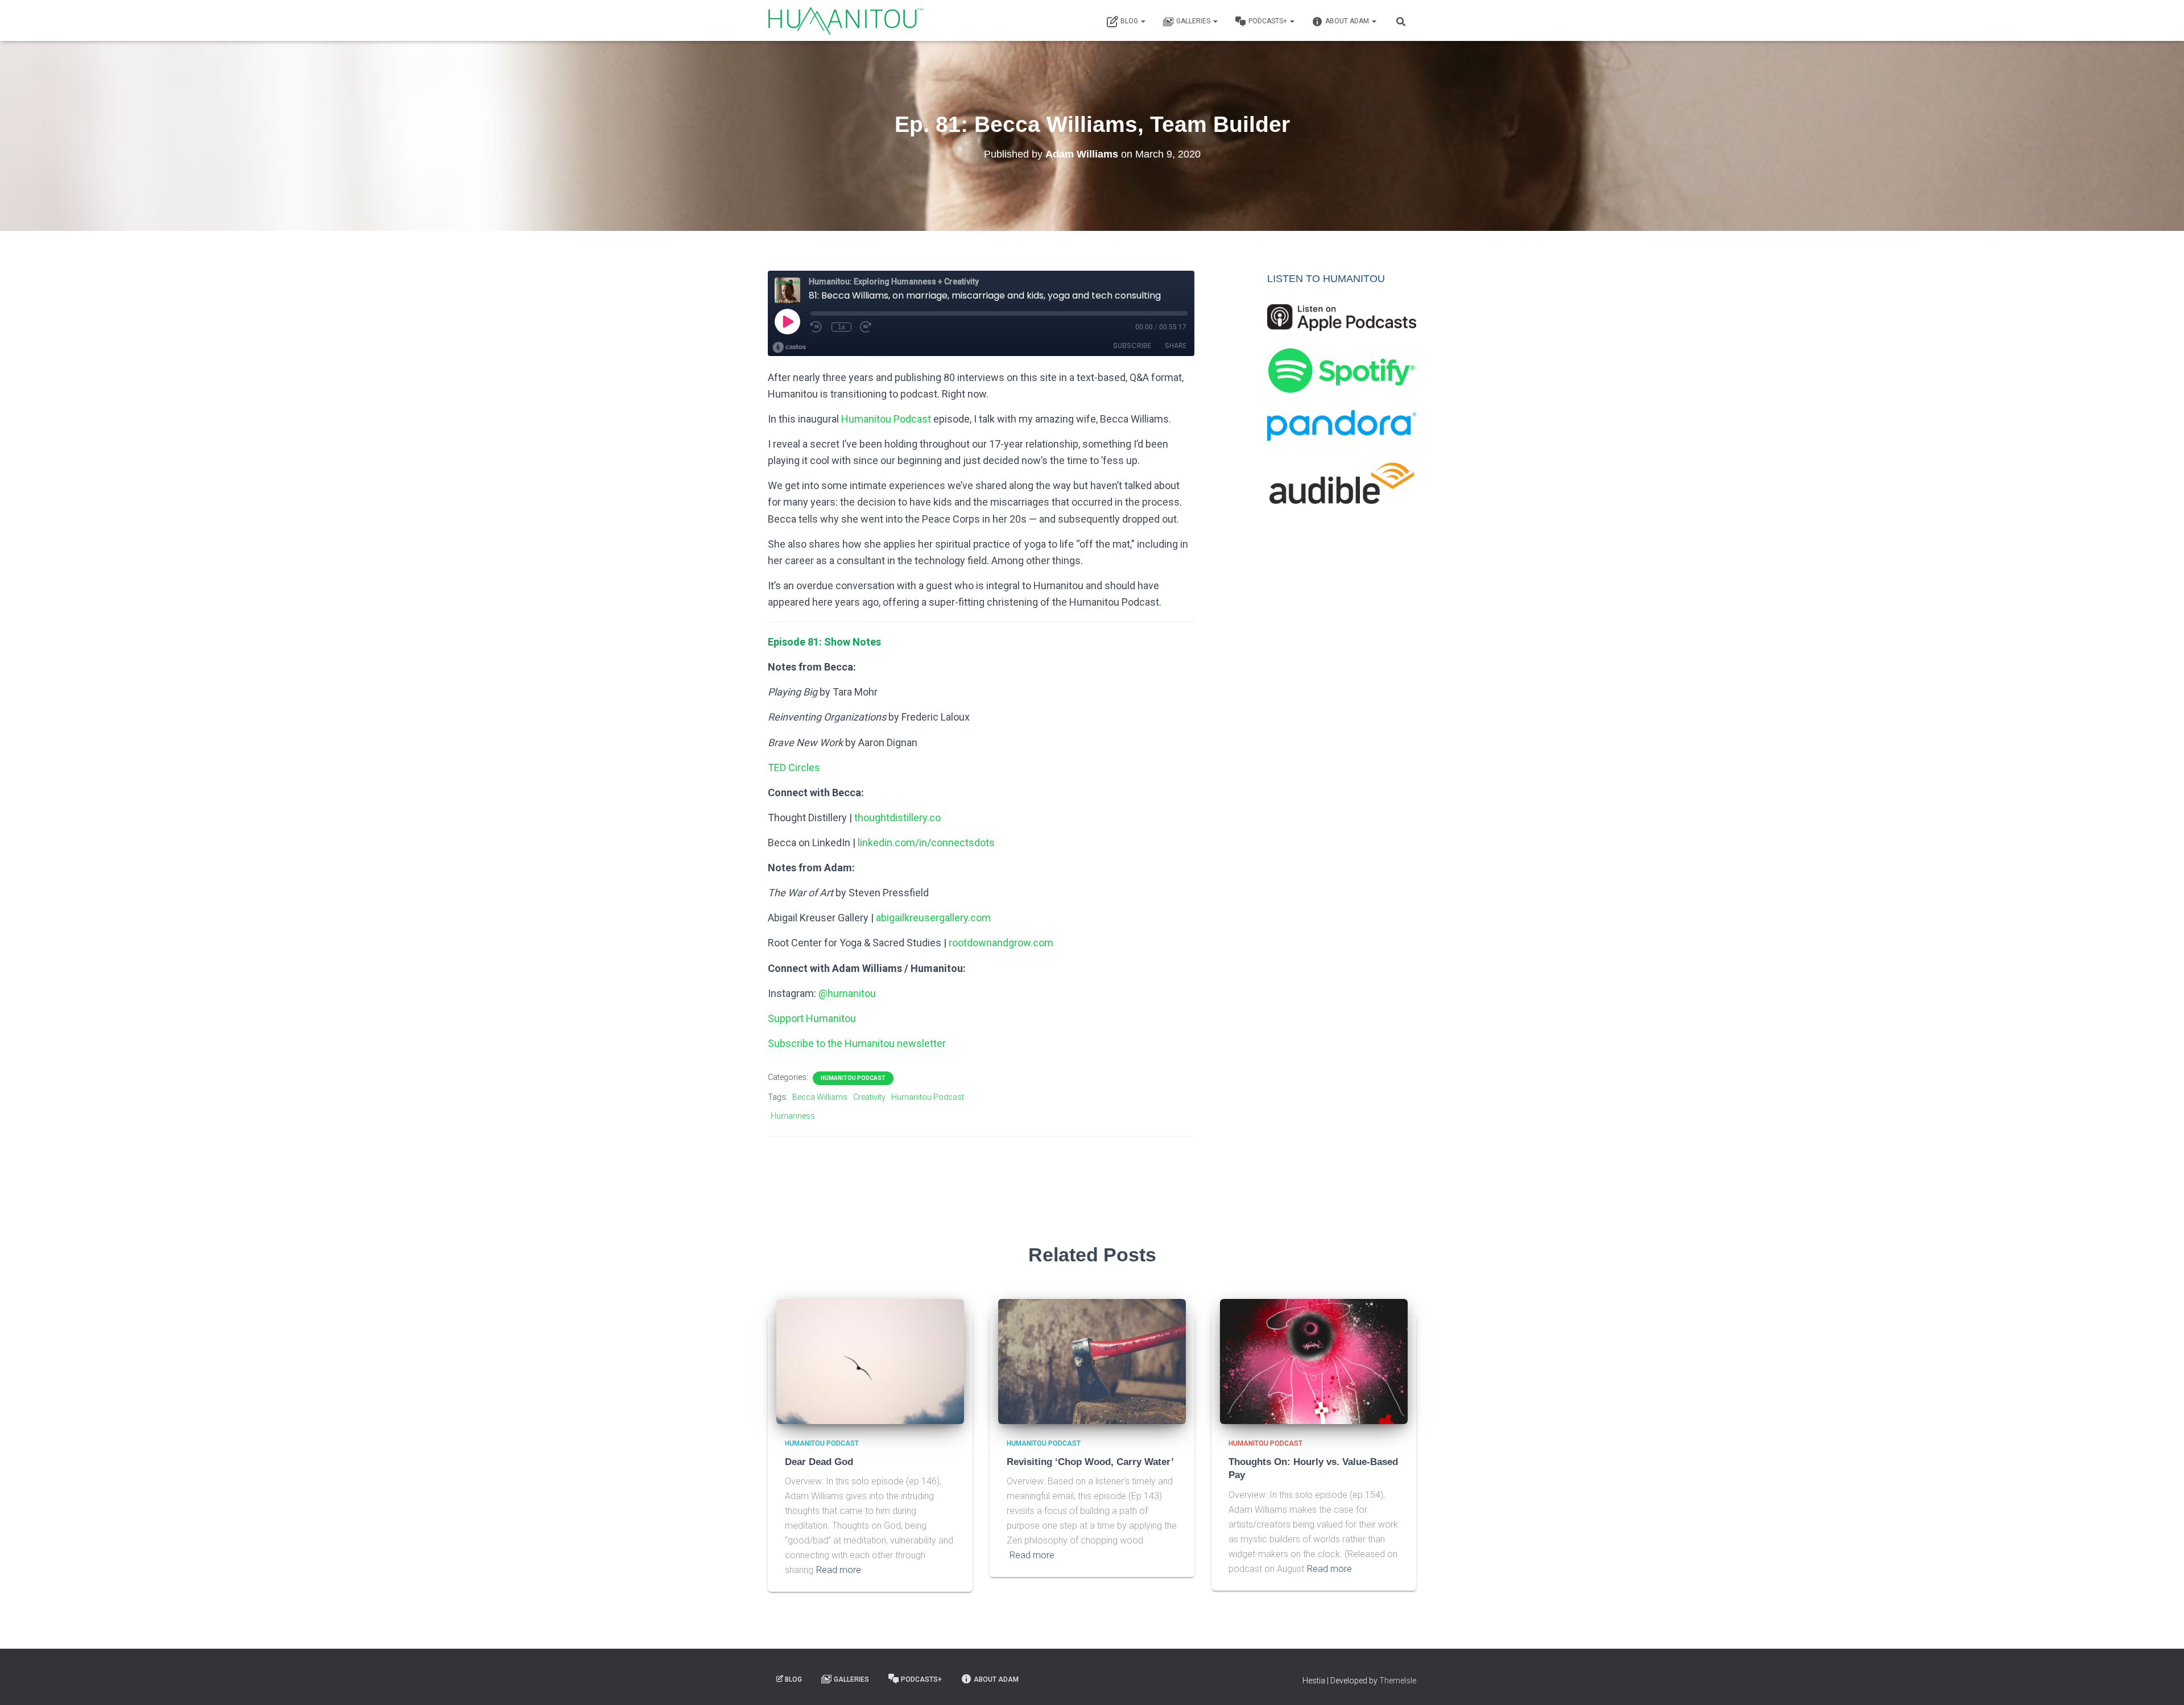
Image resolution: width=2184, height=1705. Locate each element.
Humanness (793, 1116)
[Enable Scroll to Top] (2162, 1682)
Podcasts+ (1269, 21)
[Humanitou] (846, 20)
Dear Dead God (819, 1462)
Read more (839, 1570)
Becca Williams (820, 1097)
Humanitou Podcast (886, 419)
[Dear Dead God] (870, 1361)
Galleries (1194, 21)
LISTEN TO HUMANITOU (1326, 279)
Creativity (869, 1097)
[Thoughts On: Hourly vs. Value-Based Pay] (1314, 1361)
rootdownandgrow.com (1001, 943)
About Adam (1348, 21)
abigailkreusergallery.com (933, 918)
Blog (1130, 21)
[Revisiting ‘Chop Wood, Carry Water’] (1092, 1361)
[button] (1143, 21)
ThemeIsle (1398, 1681)
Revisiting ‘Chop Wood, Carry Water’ (1090, 1462)
